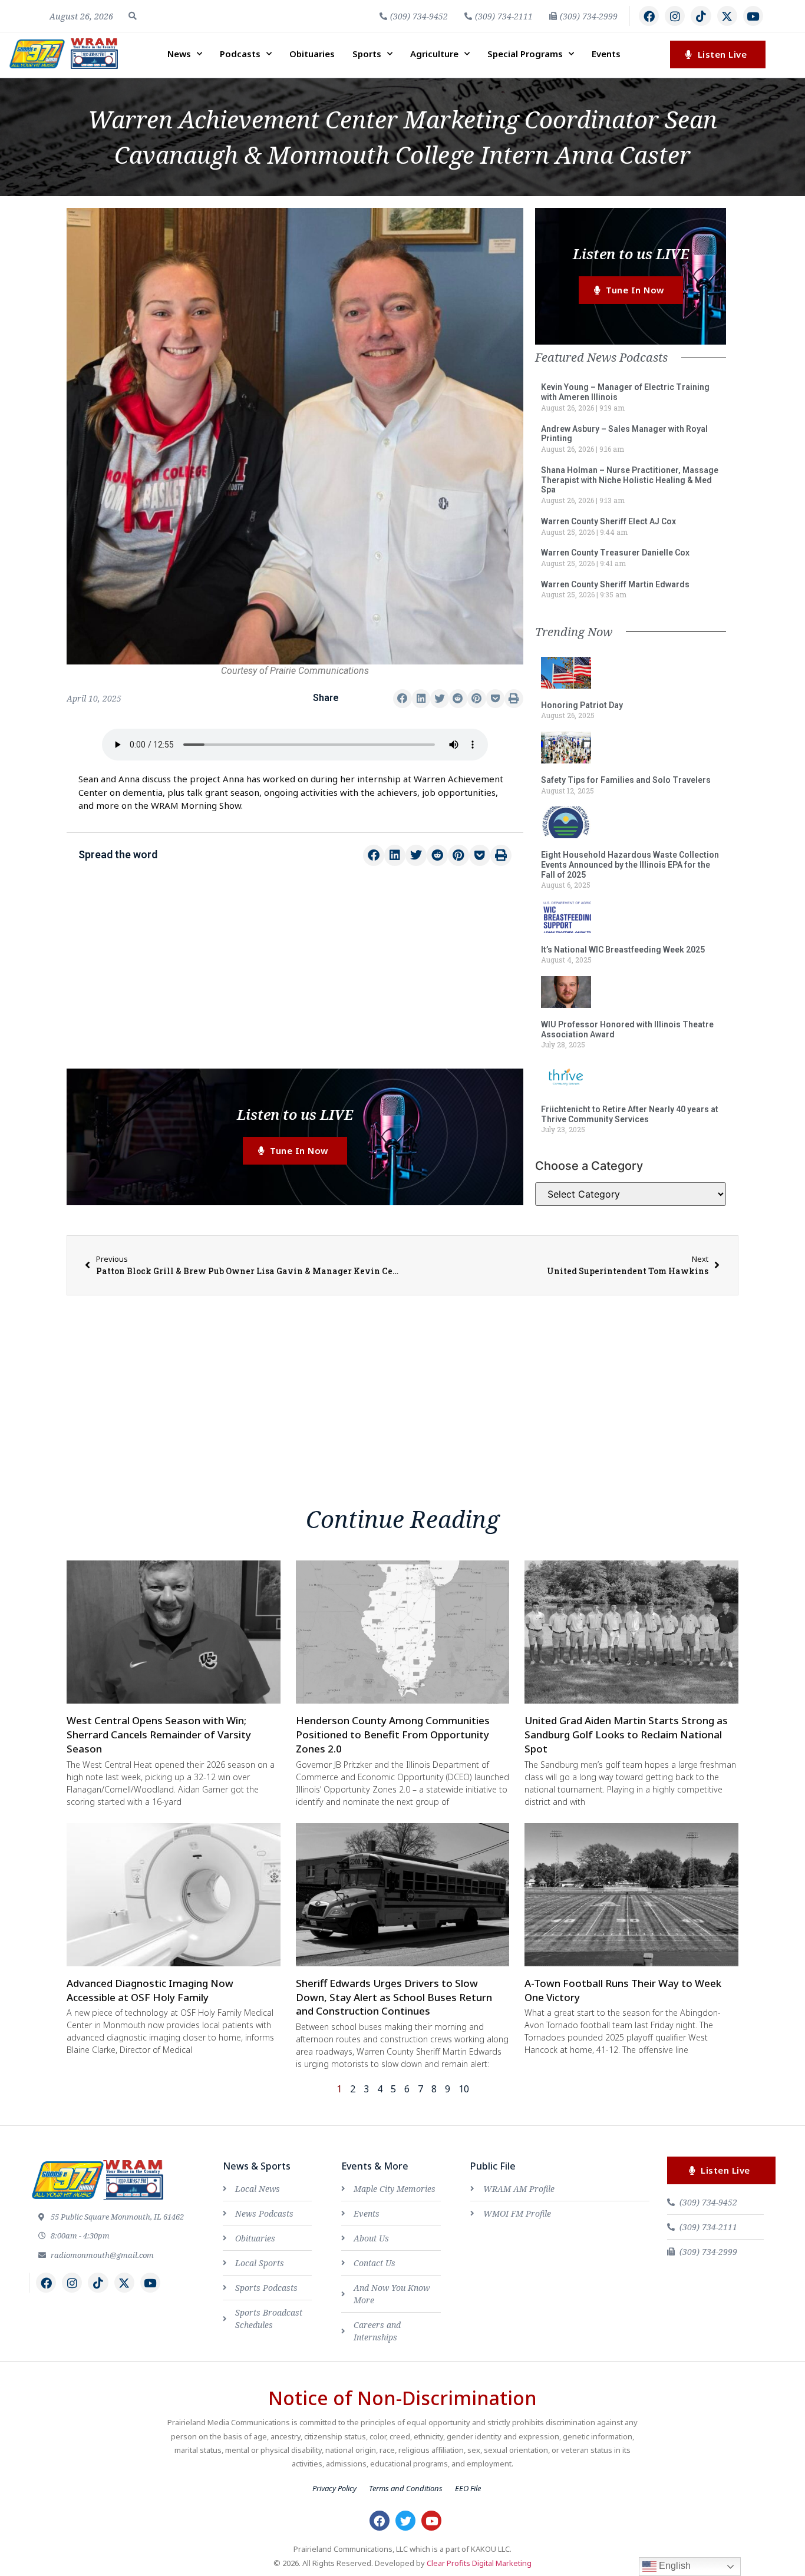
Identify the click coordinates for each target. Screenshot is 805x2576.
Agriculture (434, 54)
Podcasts (240, 54)
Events (606, 54)
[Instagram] (675, 16)
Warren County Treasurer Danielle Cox (615, 553)
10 (464, 2089)
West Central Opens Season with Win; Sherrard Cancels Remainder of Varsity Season (159, 1735)
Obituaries (312, 54)
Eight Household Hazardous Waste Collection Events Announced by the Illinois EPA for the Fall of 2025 (630, 865)
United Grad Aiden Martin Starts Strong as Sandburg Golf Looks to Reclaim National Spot (626, 1735)
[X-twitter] (727, 16)
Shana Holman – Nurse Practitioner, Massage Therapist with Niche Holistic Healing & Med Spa (630, 480)
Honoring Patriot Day (582, 705)
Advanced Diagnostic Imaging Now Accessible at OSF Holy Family (150, 1990)
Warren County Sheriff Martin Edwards (615, 584)
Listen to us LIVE (295, 1114)
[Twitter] (405, 2521)
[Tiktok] (701, 16)
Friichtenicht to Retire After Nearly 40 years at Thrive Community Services (630, 1114)
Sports (367, 54)
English (674, 2566)
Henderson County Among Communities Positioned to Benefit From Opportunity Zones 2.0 (393, 1735)
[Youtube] (753, 16)
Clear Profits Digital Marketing (479, 2563)
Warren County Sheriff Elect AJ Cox (608, 521)
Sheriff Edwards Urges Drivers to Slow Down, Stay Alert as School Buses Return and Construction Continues (394, 1997)
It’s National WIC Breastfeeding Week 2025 (623, 950)
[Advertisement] (295, 974)
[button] (133, 16)
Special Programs (525, 54)
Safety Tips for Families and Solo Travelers (626, 780)
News (179, 54)
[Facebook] (649, 16)
